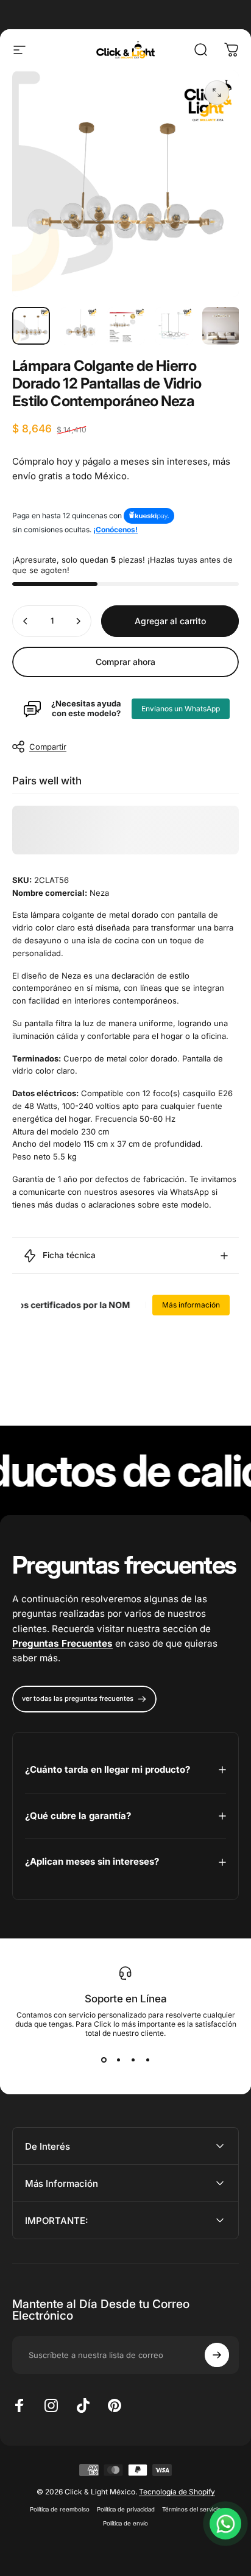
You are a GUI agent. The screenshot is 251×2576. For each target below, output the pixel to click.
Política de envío (125, 2523)
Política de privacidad (126, 2509)
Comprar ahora (125, 662)
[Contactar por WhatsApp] (225, 2524)
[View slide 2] (118, 2060)
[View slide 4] (147, 2060)
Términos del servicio (192, 2509)
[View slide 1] (104, 2060)
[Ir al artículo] (31, 326)
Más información (191, 1305)
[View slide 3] (133, 2060)
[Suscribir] (217, 2355)
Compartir (48, 747)
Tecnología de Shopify (177, 2492)
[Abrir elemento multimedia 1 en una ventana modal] (217, 93)
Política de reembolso (60, 2509)
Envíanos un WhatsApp (181, 709)
